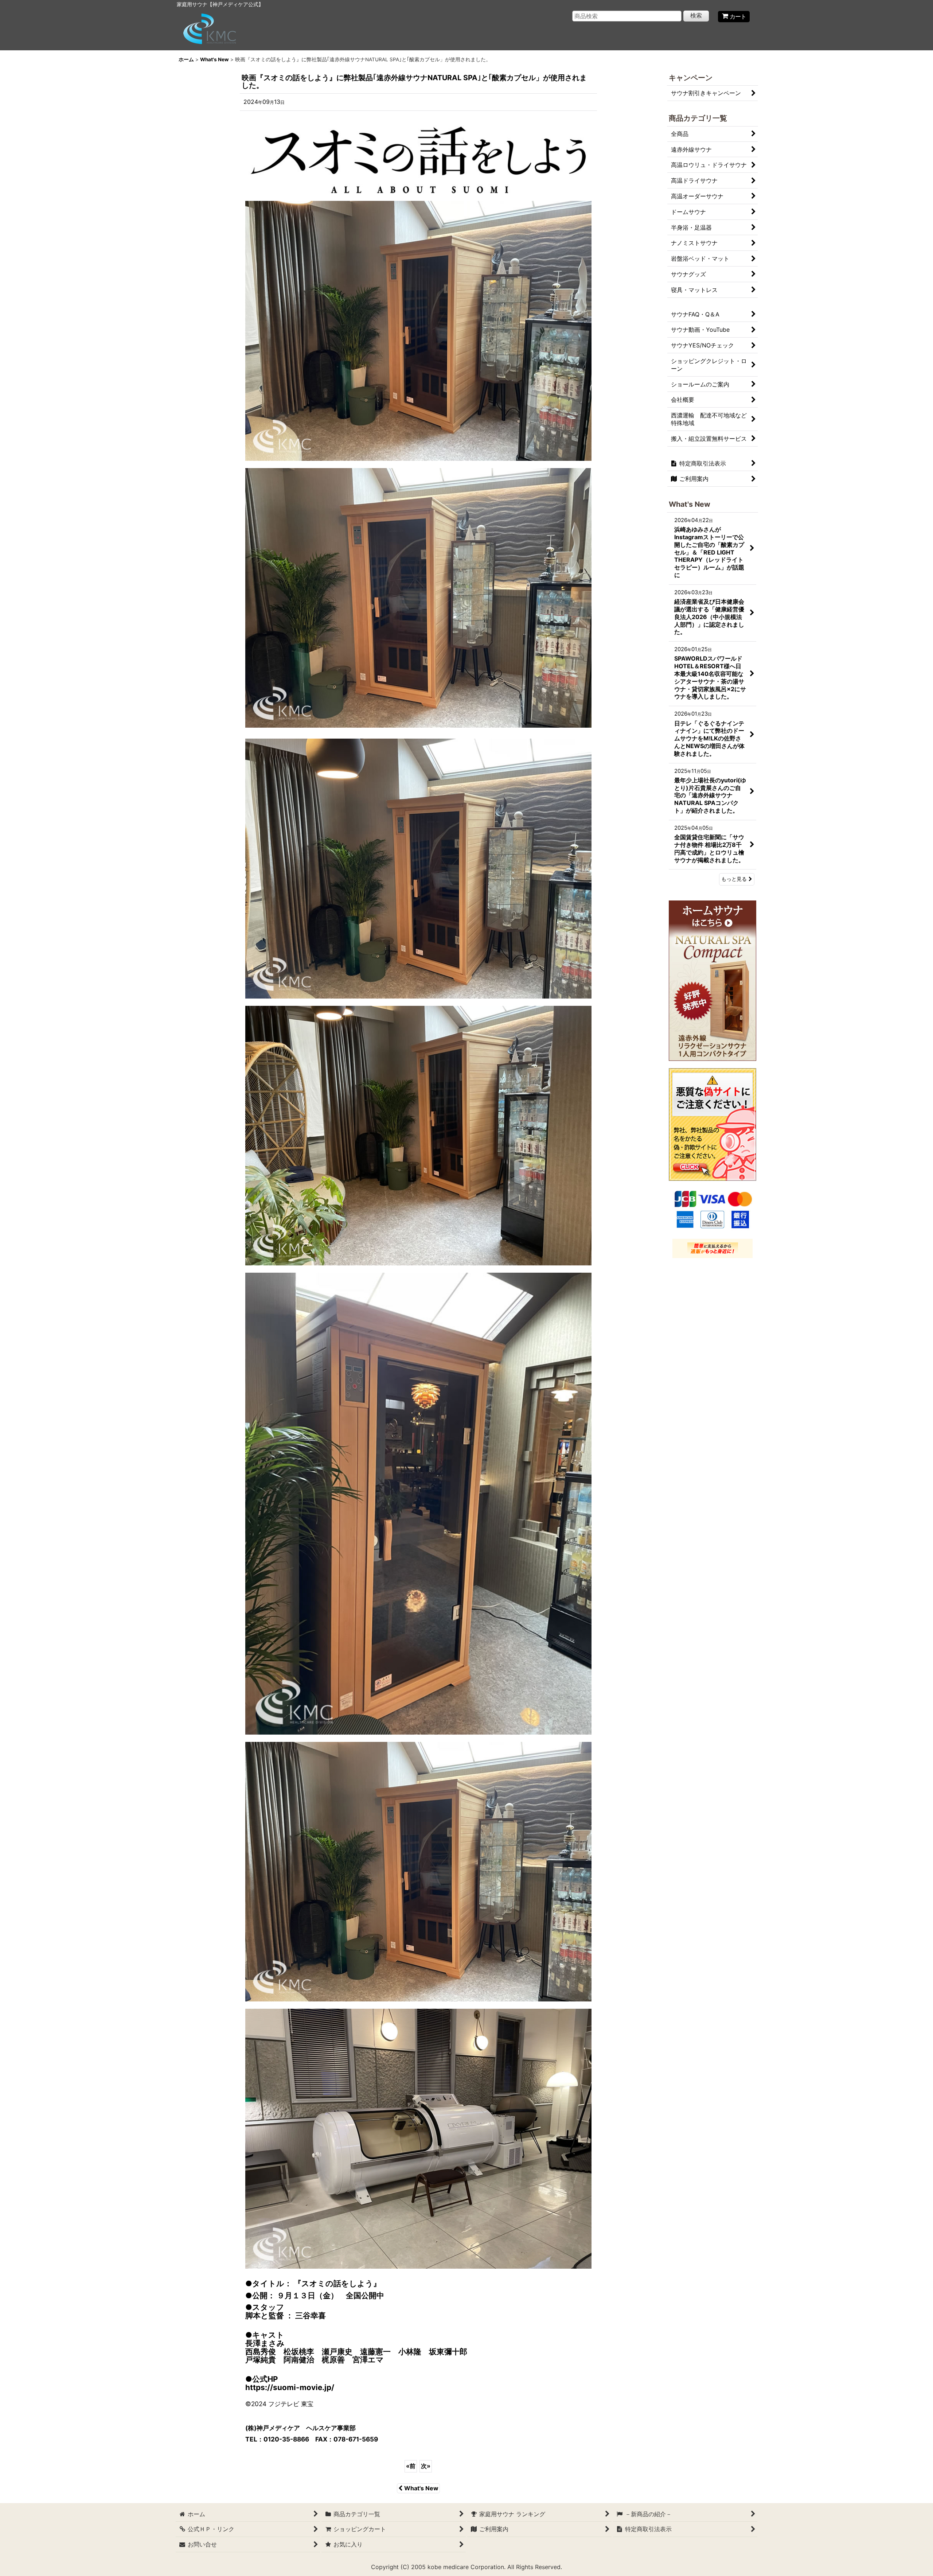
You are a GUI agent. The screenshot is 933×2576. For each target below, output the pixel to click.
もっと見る (734, 879)
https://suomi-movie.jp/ (290, 2387)
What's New (421, 2488)
